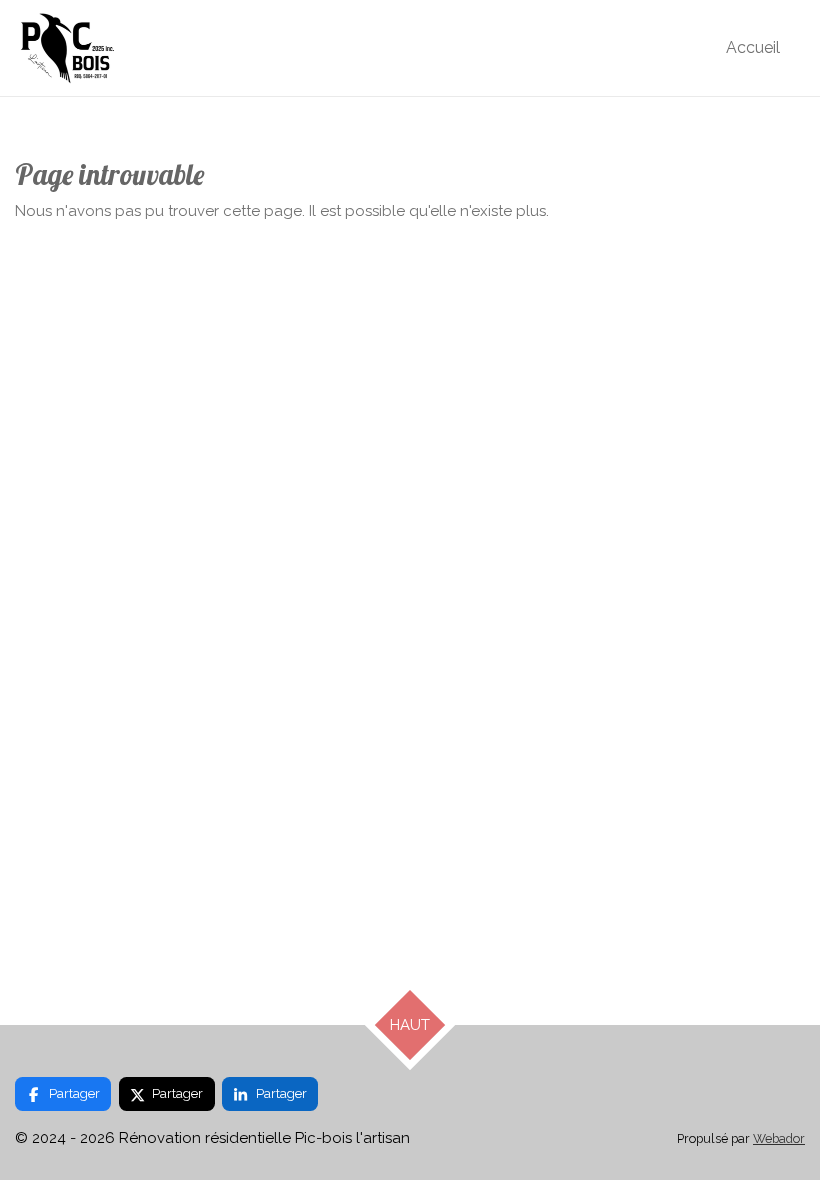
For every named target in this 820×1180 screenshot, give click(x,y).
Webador (779, 1138)
